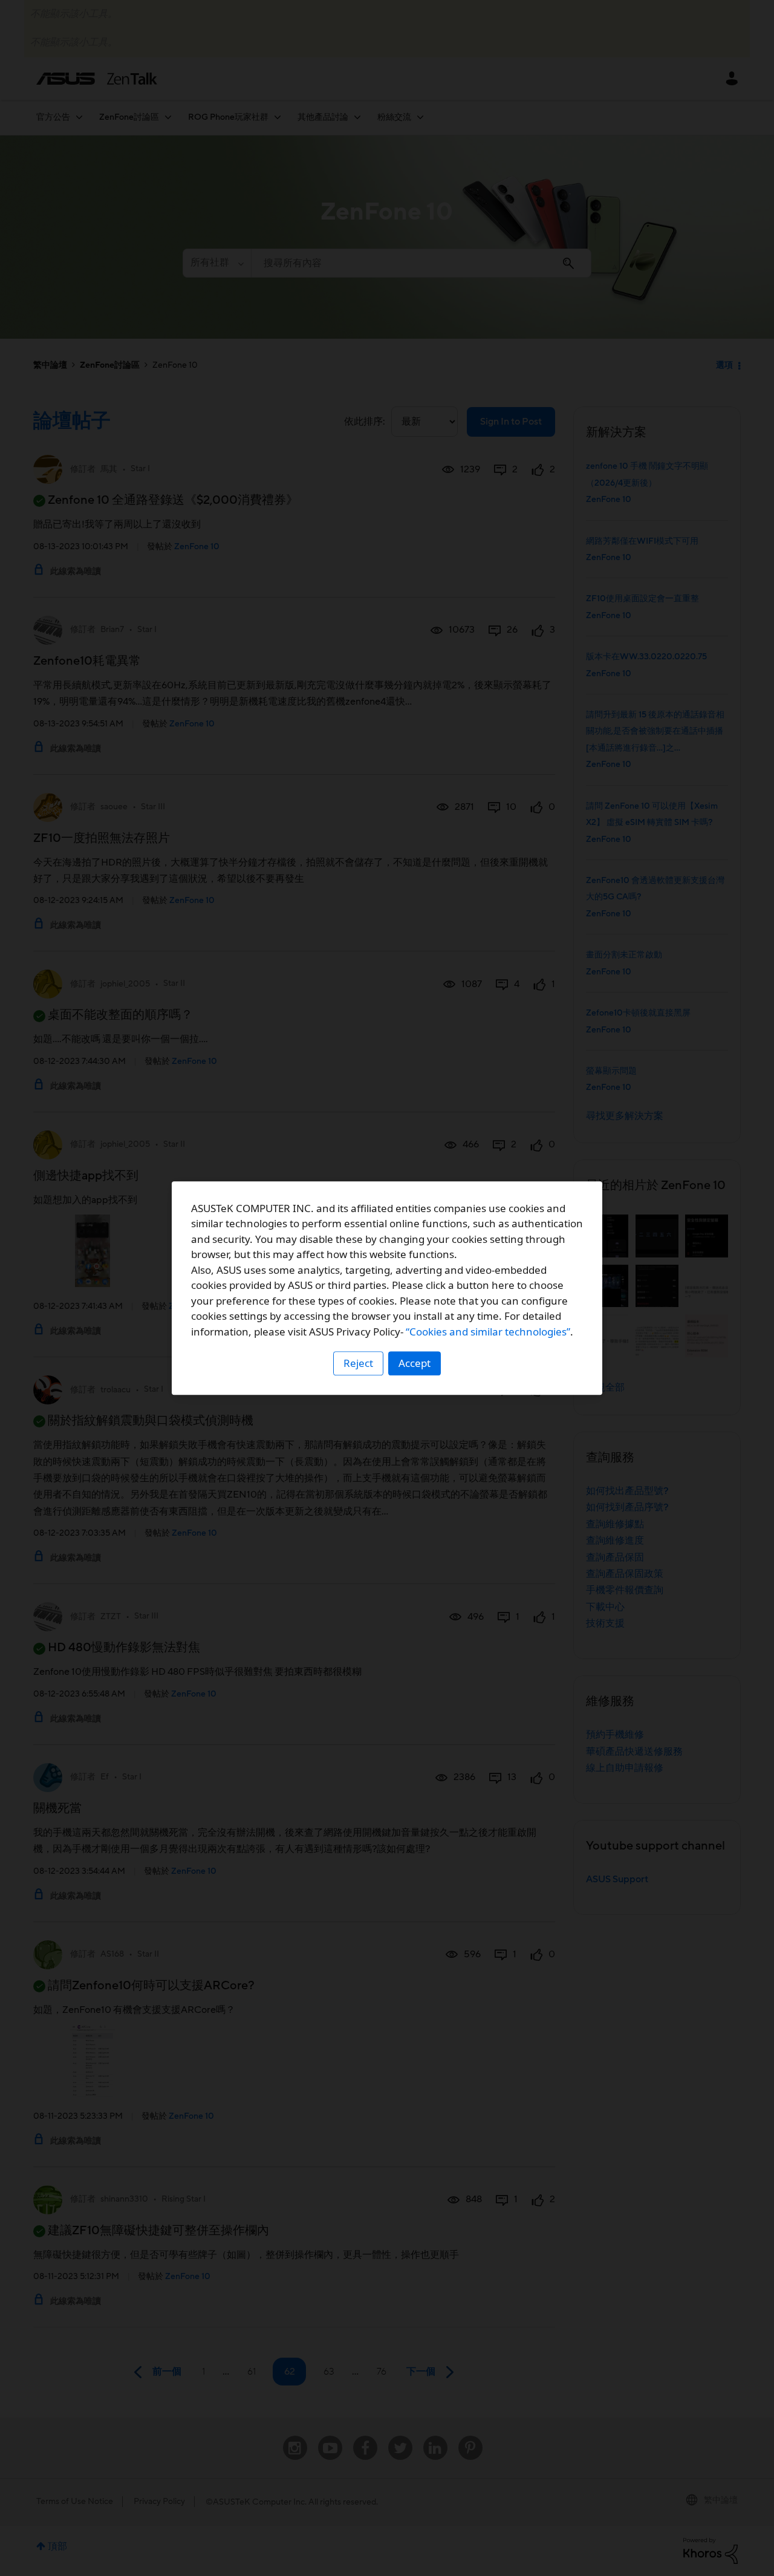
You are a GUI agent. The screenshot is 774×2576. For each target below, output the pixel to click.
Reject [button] (358, 1363)
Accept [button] (415, 1363)
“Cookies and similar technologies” (488, 1332)
